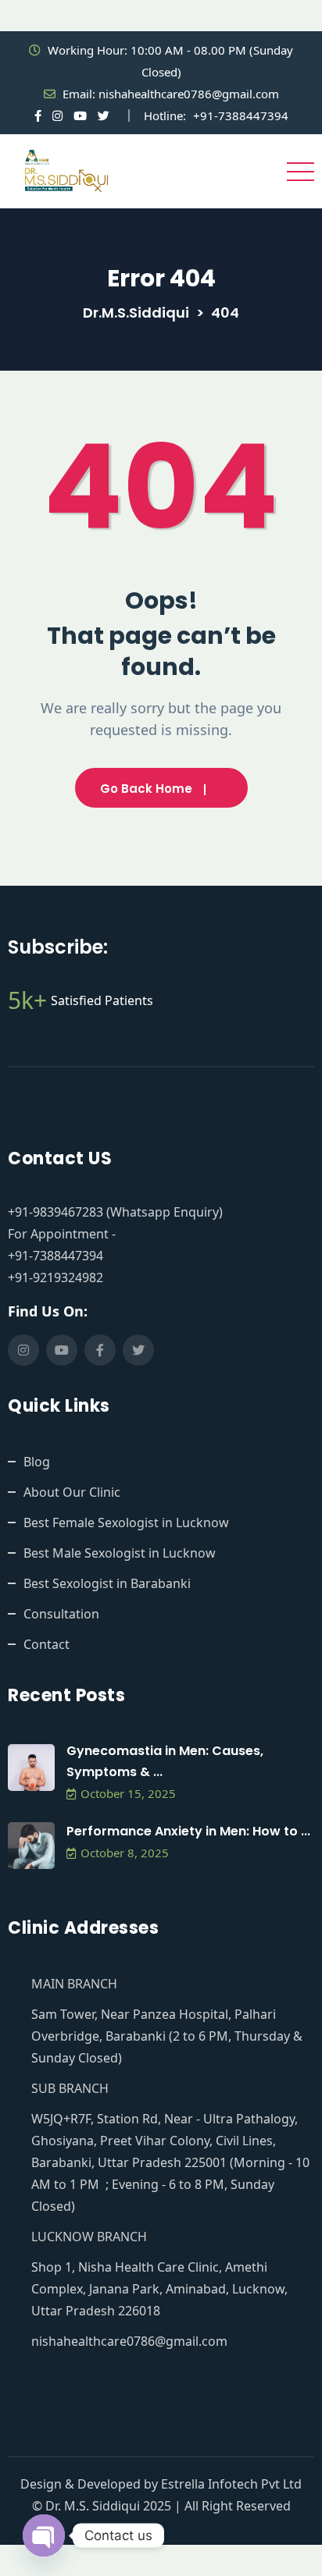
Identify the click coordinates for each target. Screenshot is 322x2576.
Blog (37, 1462)
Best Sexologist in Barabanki (107, 1583)
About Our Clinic (72, 1492)
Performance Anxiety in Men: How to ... (188, 1831)
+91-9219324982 (55, 1277)
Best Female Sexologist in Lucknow (126, 1523)
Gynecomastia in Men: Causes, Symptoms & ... (165, 1761)
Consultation (61, 1614)
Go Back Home (146, 789)
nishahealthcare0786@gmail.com (189, 94)
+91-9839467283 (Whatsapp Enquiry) (115, 1212)
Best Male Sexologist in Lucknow (120, 1553)
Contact (47, 1644)
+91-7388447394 (241, 115)
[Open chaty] (44, 2535)
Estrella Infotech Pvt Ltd (231, 2484)
